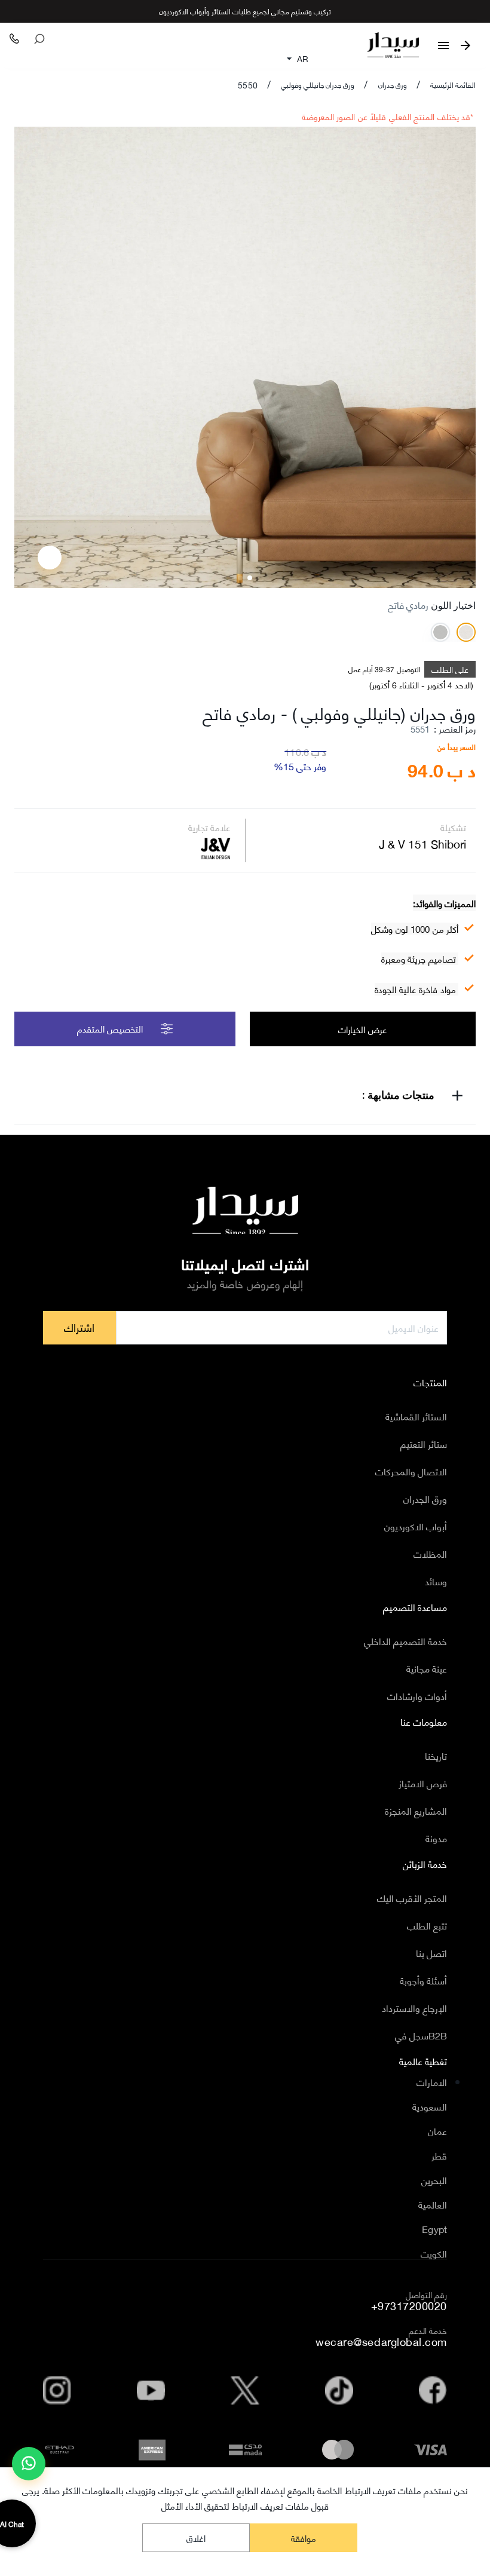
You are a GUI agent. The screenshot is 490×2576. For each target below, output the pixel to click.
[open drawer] (443, 45)
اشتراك (79, 1327)
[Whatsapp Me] (29, 2468)
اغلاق (196, 2538)
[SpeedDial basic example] (29, 2464)
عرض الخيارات (362, 1029)
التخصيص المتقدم (110, 1028)
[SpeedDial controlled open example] (50, 558)
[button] (245, 1097)
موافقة (304, 2538)
